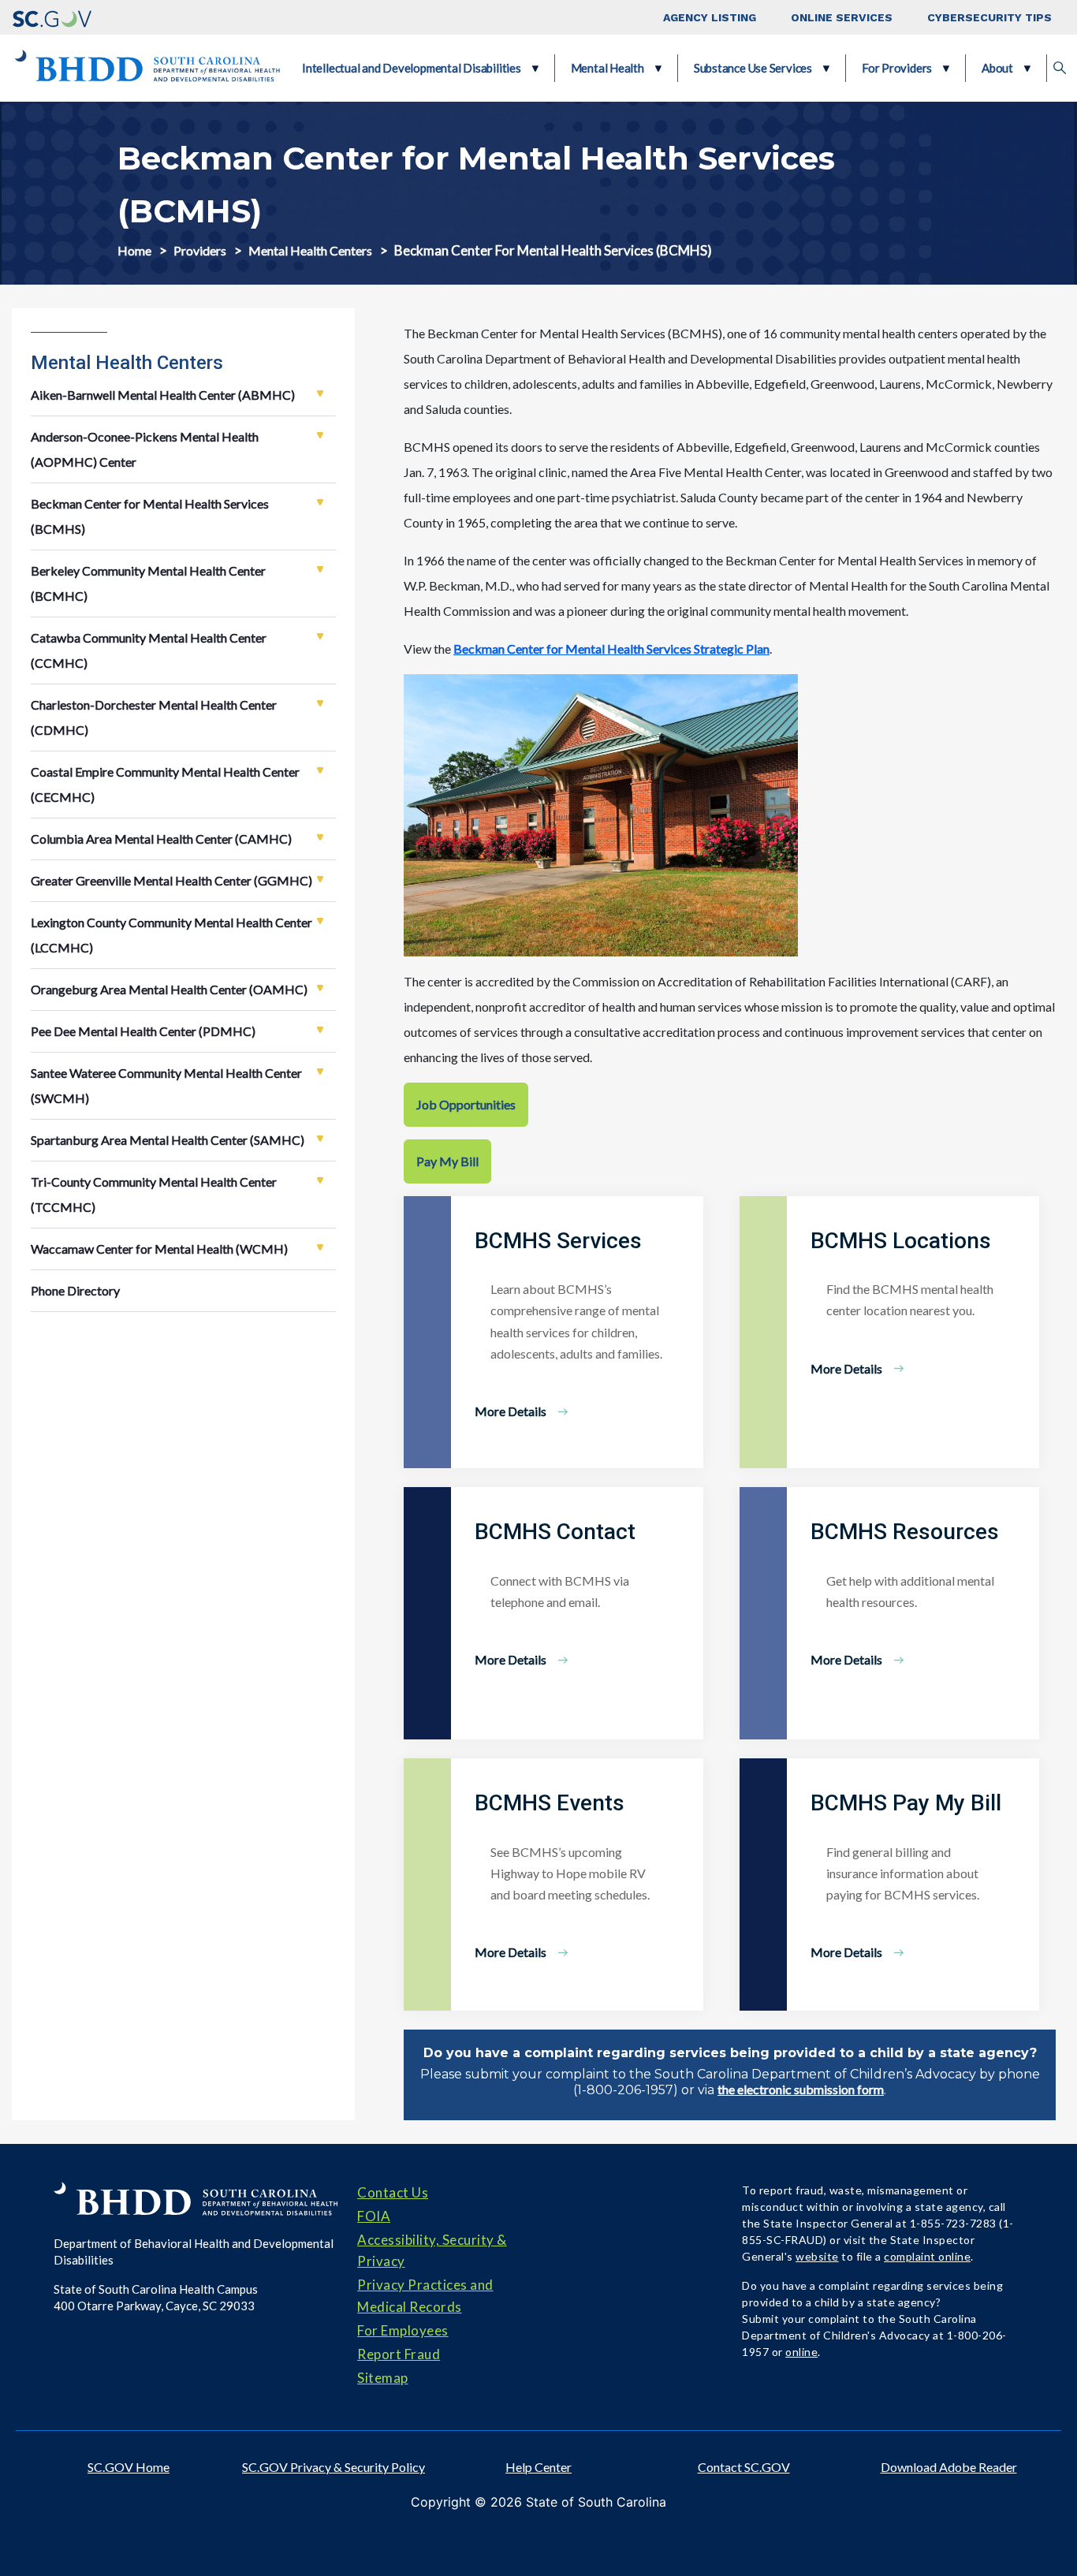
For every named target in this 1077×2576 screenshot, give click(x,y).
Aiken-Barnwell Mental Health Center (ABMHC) (163, 395)
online (801, 2352)
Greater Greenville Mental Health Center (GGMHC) (171, 880)
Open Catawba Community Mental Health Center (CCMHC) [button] (320, 636)
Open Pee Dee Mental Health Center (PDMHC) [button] (320, 1030)
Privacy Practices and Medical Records (425, 2295)
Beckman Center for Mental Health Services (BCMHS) (150, 516)
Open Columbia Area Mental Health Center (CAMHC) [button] (320, 837)
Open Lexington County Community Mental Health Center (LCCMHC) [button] (320, 921)
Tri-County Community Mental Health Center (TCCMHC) (154, 1194)
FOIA (374, 2216)
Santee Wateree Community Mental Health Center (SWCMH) (166, 1085)
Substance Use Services (753, 68)
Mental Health (607, 68)
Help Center (538, 2467)
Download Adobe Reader (949, 2467)
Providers (200, 250)
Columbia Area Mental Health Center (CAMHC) (161, 839)
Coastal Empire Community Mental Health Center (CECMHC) (165, 784)
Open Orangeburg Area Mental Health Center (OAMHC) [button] (320, 988)
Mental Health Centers (310, 250)
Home (134, 250)
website (817, 2256)
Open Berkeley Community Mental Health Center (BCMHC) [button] (320, 569)
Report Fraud (399, 2354)
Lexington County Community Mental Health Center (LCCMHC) (171, 935)
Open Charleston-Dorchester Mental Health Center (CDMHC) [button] (320, 703)
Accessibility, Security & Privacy (432, 2250)
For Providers (897, 68)
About (997, 68)
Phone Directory (75, 1290)
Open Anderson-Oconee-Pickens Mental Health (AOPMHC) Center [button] (320, 435)
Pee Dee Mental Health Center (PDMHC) (143, 1031)
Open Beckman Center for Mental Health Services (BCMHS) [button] (320, 502)
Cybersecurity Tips (989, 17)
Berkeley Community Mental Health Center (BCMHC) (148, 583)
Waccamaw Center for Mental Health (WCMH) (159, 1249)
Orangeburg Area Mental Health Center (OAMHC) (169, 989)
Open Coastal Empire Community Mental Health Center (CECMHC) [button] (320, 770)
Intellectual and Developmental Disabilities (412, 68)
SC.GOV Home (129, 2467)
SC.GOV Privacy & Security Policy (334, 2467)
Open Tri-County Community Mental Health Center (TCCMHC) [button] (320, 1180)
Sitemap (383, 2378)
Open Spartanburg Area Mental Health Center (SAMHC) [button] (320, 1139)
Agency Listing (710, 17)
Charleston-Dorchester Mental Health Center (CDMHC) (154, 717)
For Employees (403, 2330)
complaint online (927, 2256)
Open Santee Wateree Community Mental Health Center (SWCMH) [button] (320, 1072)
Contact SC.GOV (744, 2467)
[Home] (147, 68)
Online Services (842, 17)
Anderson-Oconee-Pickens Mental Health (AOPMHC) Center (145, 449)
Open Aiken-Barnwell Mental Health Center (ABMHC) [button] (320, 393)
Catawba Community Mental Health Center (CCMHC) (149, 650)
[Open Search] (1060, 69)
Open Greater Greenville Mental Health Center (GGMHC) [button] (320, 879)
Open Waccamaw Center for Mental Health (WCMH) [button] (320, 1247)
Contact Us (393, 2192)
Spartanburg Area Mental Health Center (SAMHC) (168, 1140)
